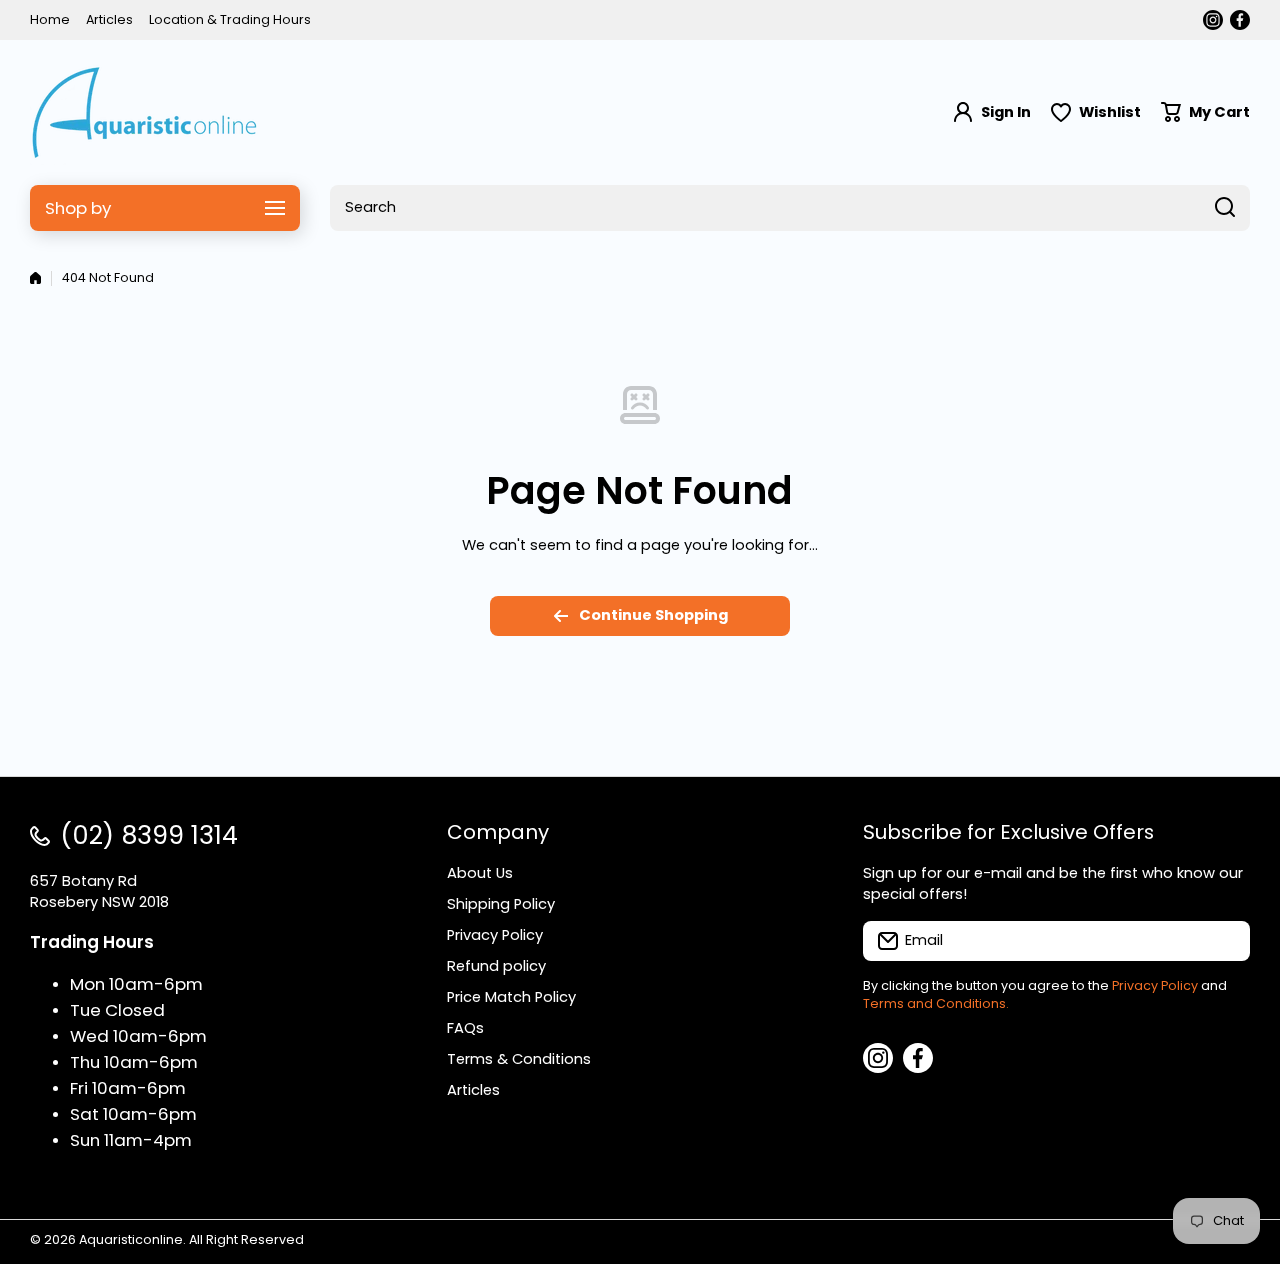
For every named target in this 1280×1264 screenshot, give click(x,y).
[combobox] (790, 208)
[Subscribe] (1225, 941)
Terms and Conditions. (936, 1003)
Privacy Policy (1155, 985)
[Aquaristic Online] (145, 112)
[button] (1205, 112)
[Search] (1225, 208)
